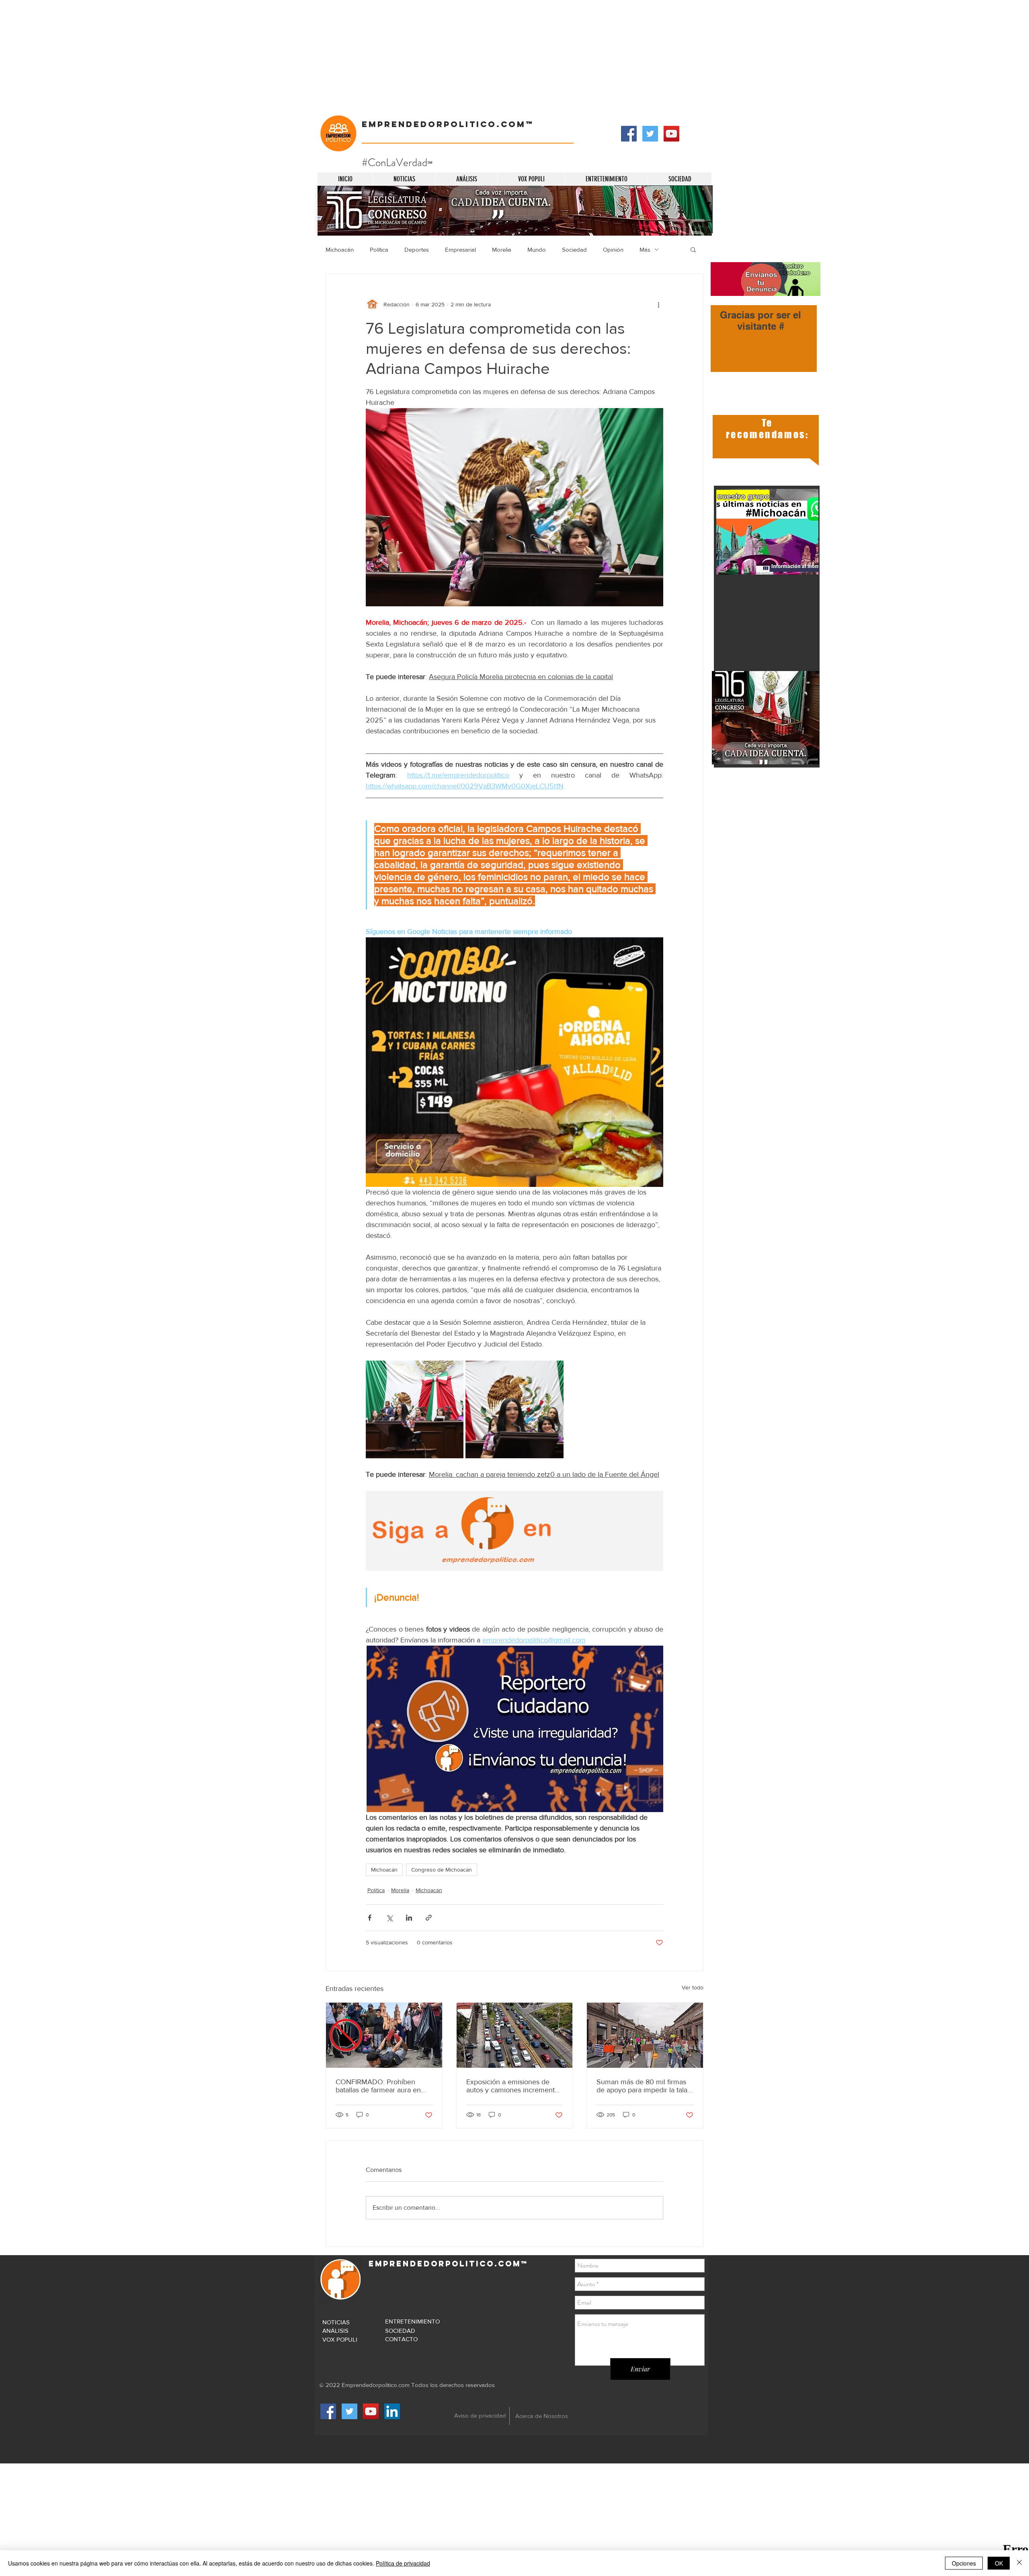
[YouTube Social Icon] (671, 134)
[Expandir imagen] (415, 1409)
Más (645, 249)
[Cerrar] (1019, 2563)
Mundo (537, 249)
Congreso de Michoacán (442, 1870)
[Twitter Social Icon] (650, 134)
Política (379, 249)
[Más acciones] (658, 304)
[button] (693, 249)
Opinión (613, 249)
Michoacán (340, 249)
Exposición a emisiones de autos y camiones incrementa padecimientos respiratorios (512, 2086)
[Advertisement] (241, 56)
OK (999, 2563)
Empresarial (460, 249)
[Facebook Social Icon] (629, 134)
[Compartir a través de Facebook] (370, 1918)
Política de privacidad (403, 2563)
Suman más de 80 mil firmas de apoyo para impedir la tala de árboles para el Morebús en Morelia (645, 2086)
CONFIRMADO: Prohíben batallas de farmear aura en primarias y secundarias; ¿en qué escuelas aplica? (380, 2086)
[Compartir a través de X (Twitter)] (389, 1918)
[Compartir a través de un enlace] (429, 1918)
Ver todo (693, 1987)
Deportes (417, 249)
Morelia (502, 249)
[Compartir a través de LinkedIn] (409, 1918)
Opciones (964, 2563)
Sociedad (574, 249)
